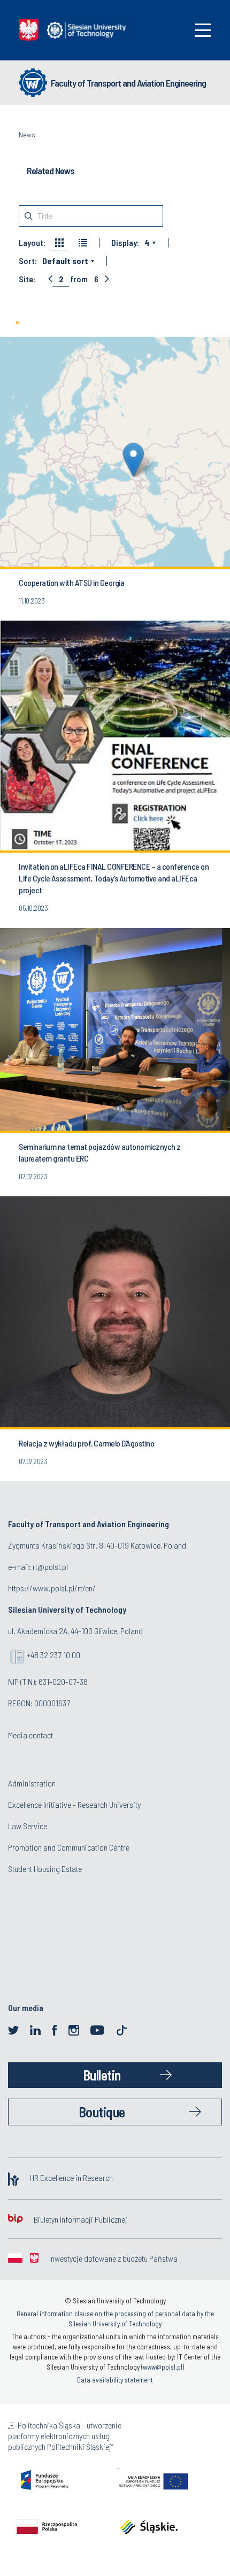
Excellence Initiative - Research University (74, 1804)
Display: (125, 243)
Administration (32, 1783)
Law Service (28, 1826)
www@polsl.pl (163, 2367)
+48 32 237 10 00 (53, 1655)
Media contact (30, 1735)
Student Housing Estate (45, 1869)
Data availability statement (115, 2380)
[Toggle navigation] (203, 30)
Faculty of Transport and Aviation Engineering (128, 83)
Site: (27, 279)
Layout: (32, 243)
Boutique (102, 2112)
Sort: (28, 261)
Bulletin (102, 2075)
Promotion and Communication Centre (69, 1847)
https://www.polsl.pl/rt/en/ (52, 1588)
